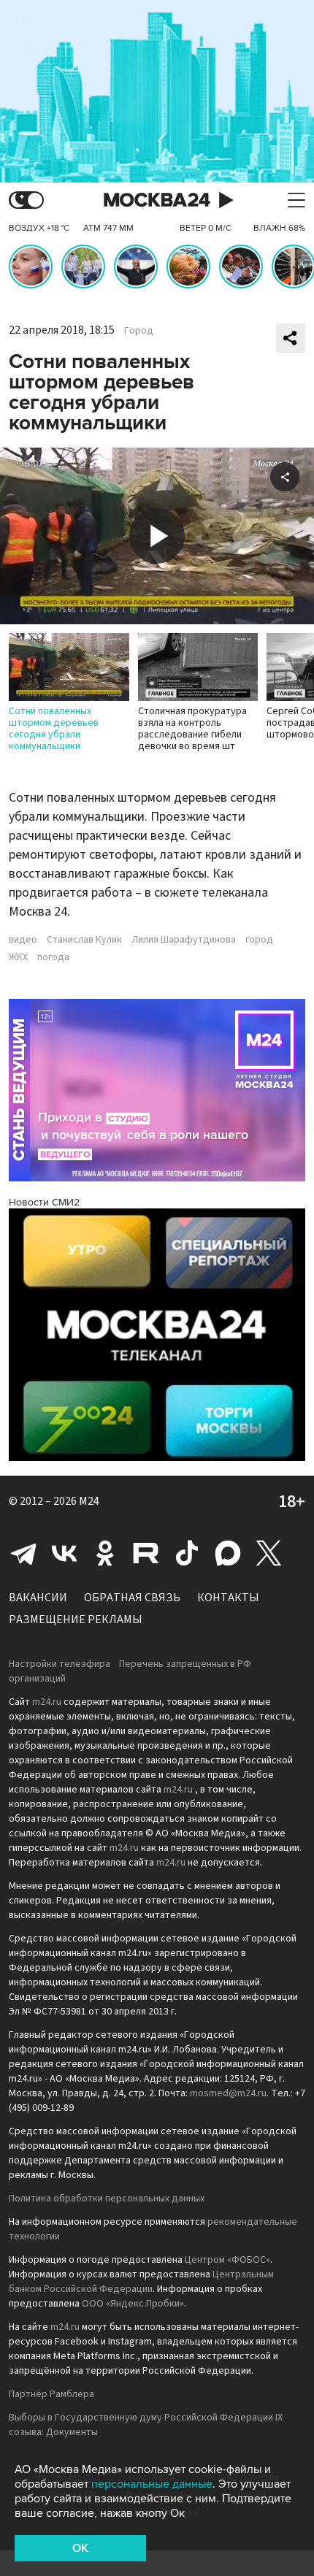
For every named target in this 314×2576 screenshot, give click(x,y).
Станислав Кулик (84, 940)
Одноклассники (105, 1553)
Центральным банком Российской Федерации (141, 2282)
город (259, 940)
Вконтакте (64, 1553)
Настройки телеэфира (60, 1664)
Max (228, 1553)
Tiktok (187, 1553)
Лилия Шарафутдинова (184, 940)
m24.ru (47, 1702)
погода (53, 957)
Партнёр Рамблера (51, 2394)
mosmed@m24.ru (228, 2093)
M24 (89, 1501)
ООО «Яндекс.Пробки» (133, 2304)
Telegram (23, 1553)
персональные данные (152, 2484)
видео (23, 940)
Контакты (228, 1598)
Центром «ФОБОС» (227, 2260)
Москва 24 (157, 200)
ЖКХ (18, 957)
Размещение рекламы (76, 1619)
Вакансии (38, 1598)
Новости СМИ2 (44, 1202)
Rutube (146, 1553)
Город (139, 331)
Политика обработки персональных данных (107, 2199)
